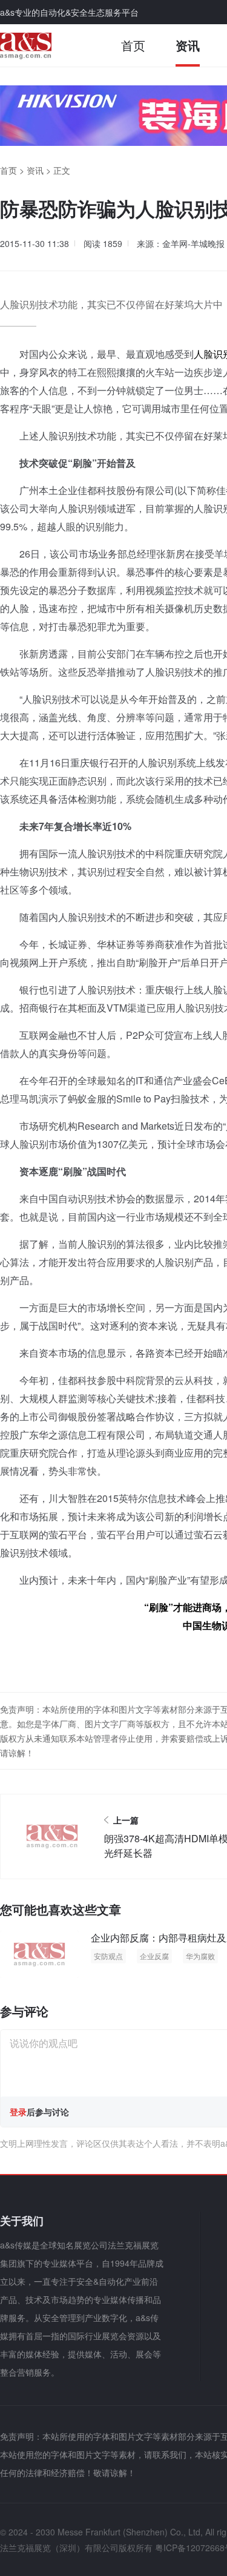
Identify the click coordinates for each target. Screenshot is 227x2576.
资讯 (188, 45)
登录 (18, 2112)
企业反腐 (154, 1956)
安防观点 (108, 1956)
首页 (133, 45)
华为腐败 (200, 1956)
